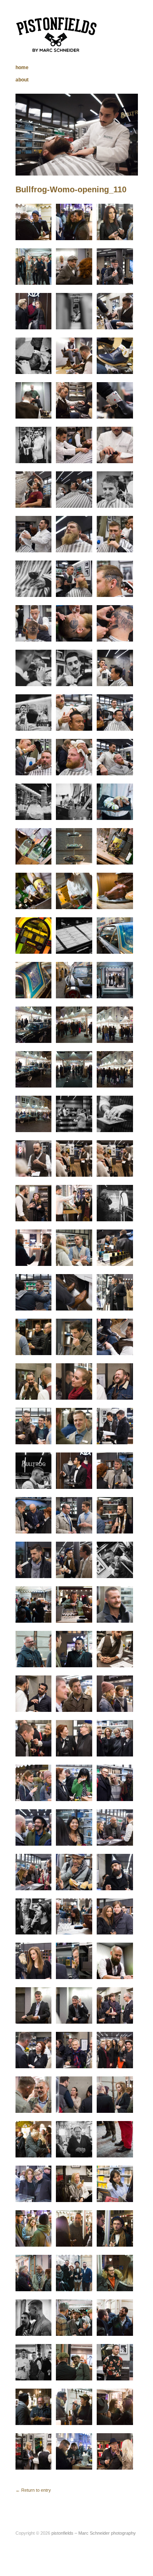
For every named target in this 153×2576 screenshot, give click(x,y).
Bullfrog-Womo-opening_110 (71, 189)
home (22, 68)
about (22, 80)
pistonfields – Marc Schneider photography (94, 2533)
